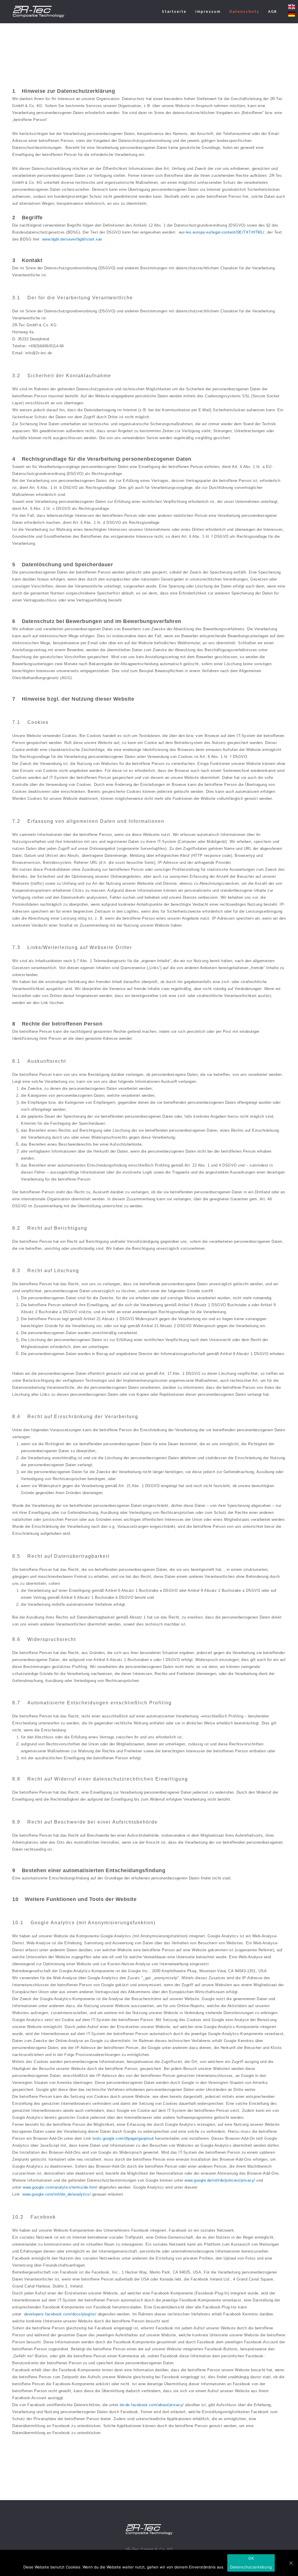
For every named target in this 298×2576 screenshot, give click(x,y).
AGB (273, 11)
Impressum (208, 11)
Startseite (174, 11)
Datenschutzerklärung (251, 2567)
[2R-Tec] (38, 12)
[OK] (291, 2563)
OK (251, 2558)
